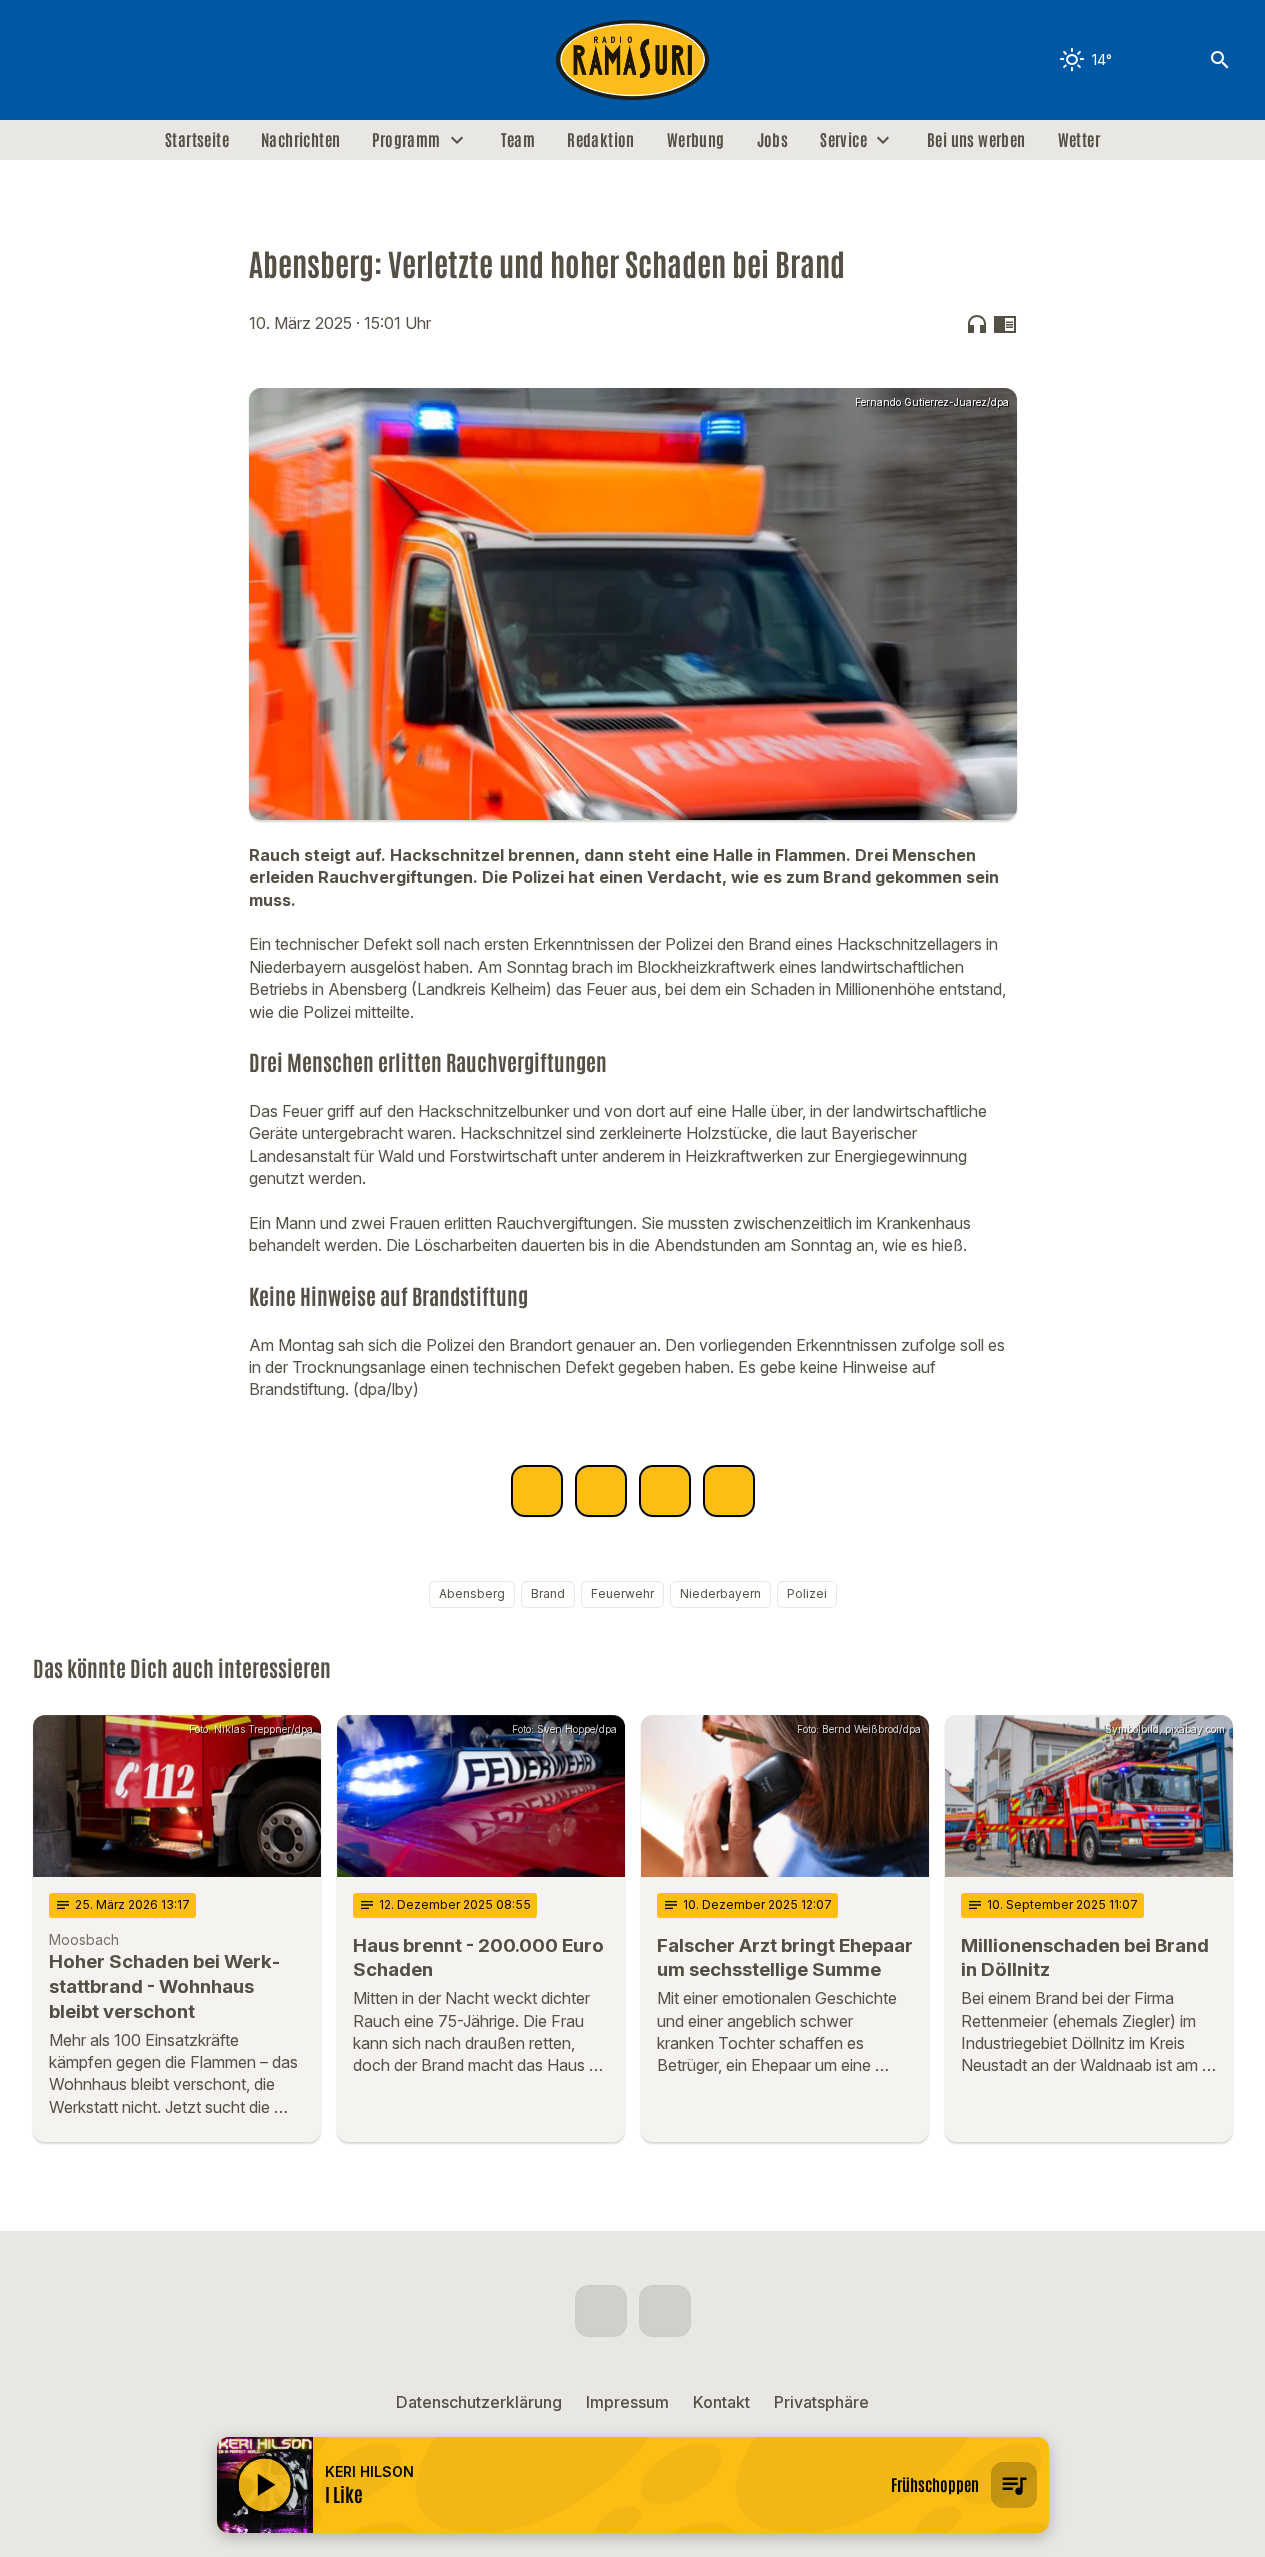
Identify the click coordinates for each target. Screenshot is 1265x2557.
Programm (406, 140)
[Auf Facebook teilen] (537, 1491)
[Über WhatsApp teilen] (665, 1491)
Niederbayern (720, 1593)
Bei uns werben (976, 140)
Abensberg (472, 1593)
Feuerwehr (622, 1593)
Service (843, 140)
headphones (977, 324)
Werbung (696, 140)
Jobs (773, 140)
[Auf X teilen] (601, 1491)
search (1220, 60)
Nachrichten (300, 140)
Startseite (197, 140)
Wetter (1079, 140)
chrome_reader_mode (1005, 324)
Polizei (807, 1593)
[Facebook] (53, 60)
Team (518, 140)
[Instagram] (93, 60)
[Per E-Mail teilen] (729, 1491)
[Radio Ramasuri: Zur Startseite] (633, 60)
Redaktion (601, 140)
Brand (548, 1593)
